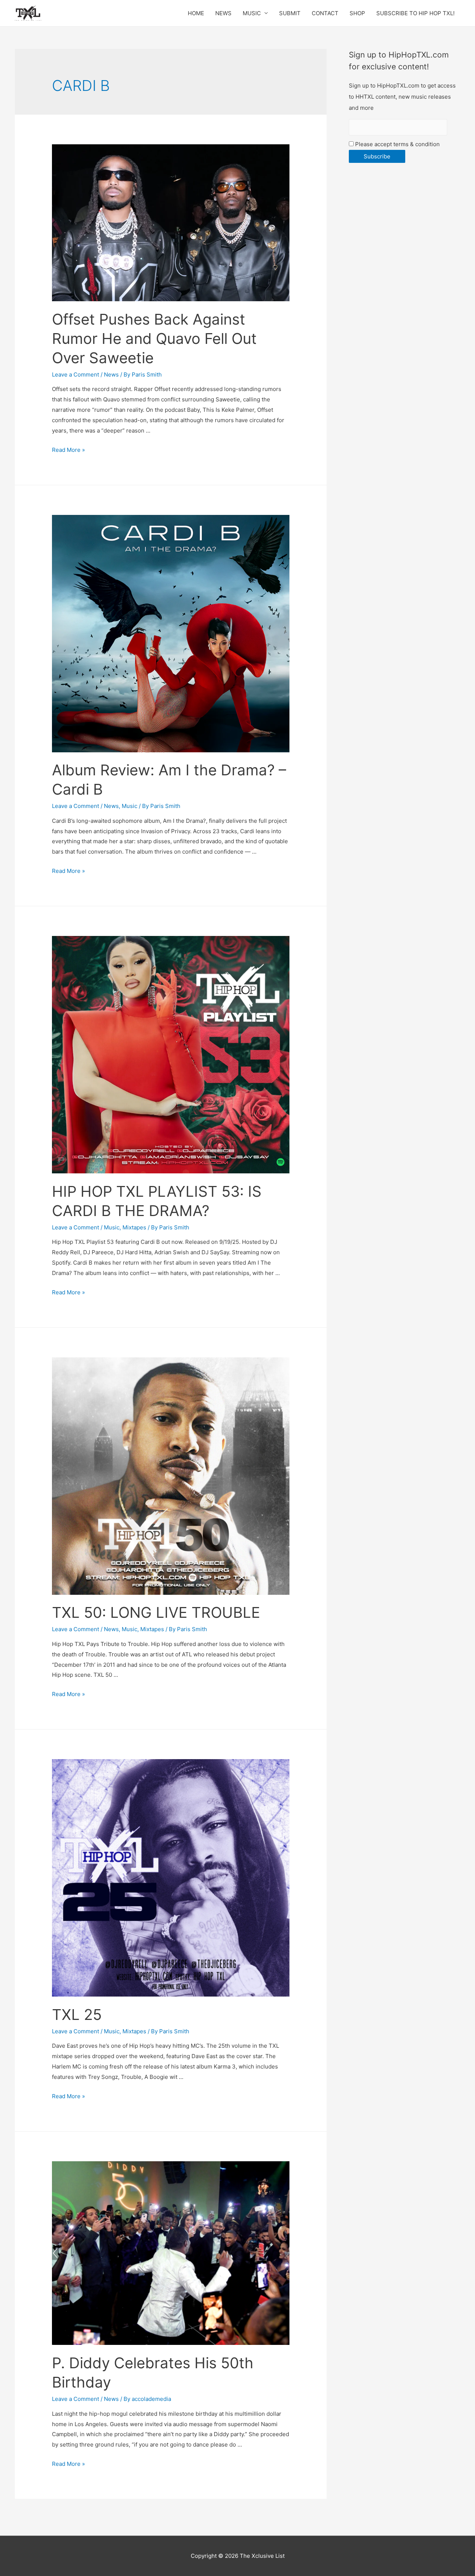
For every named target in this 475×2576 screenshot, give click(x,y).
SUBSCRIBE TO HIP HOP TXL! (415, 13)
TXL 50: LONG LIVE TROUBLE (156, 1612)
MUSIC (252, 13)
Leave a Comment (76, 374)
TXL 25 (77, 2015)
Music (130, 806)
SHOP (357, 13)
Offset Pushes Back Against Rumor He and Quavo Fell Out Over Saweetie (154, 339)
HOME (196, 13)
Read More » (68, 450)
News (111, 374)
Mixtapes (134, 1227)
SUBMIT (290, 13)
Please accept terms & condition (397, 144)
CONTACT (325, 13)
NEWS (223, 13)
